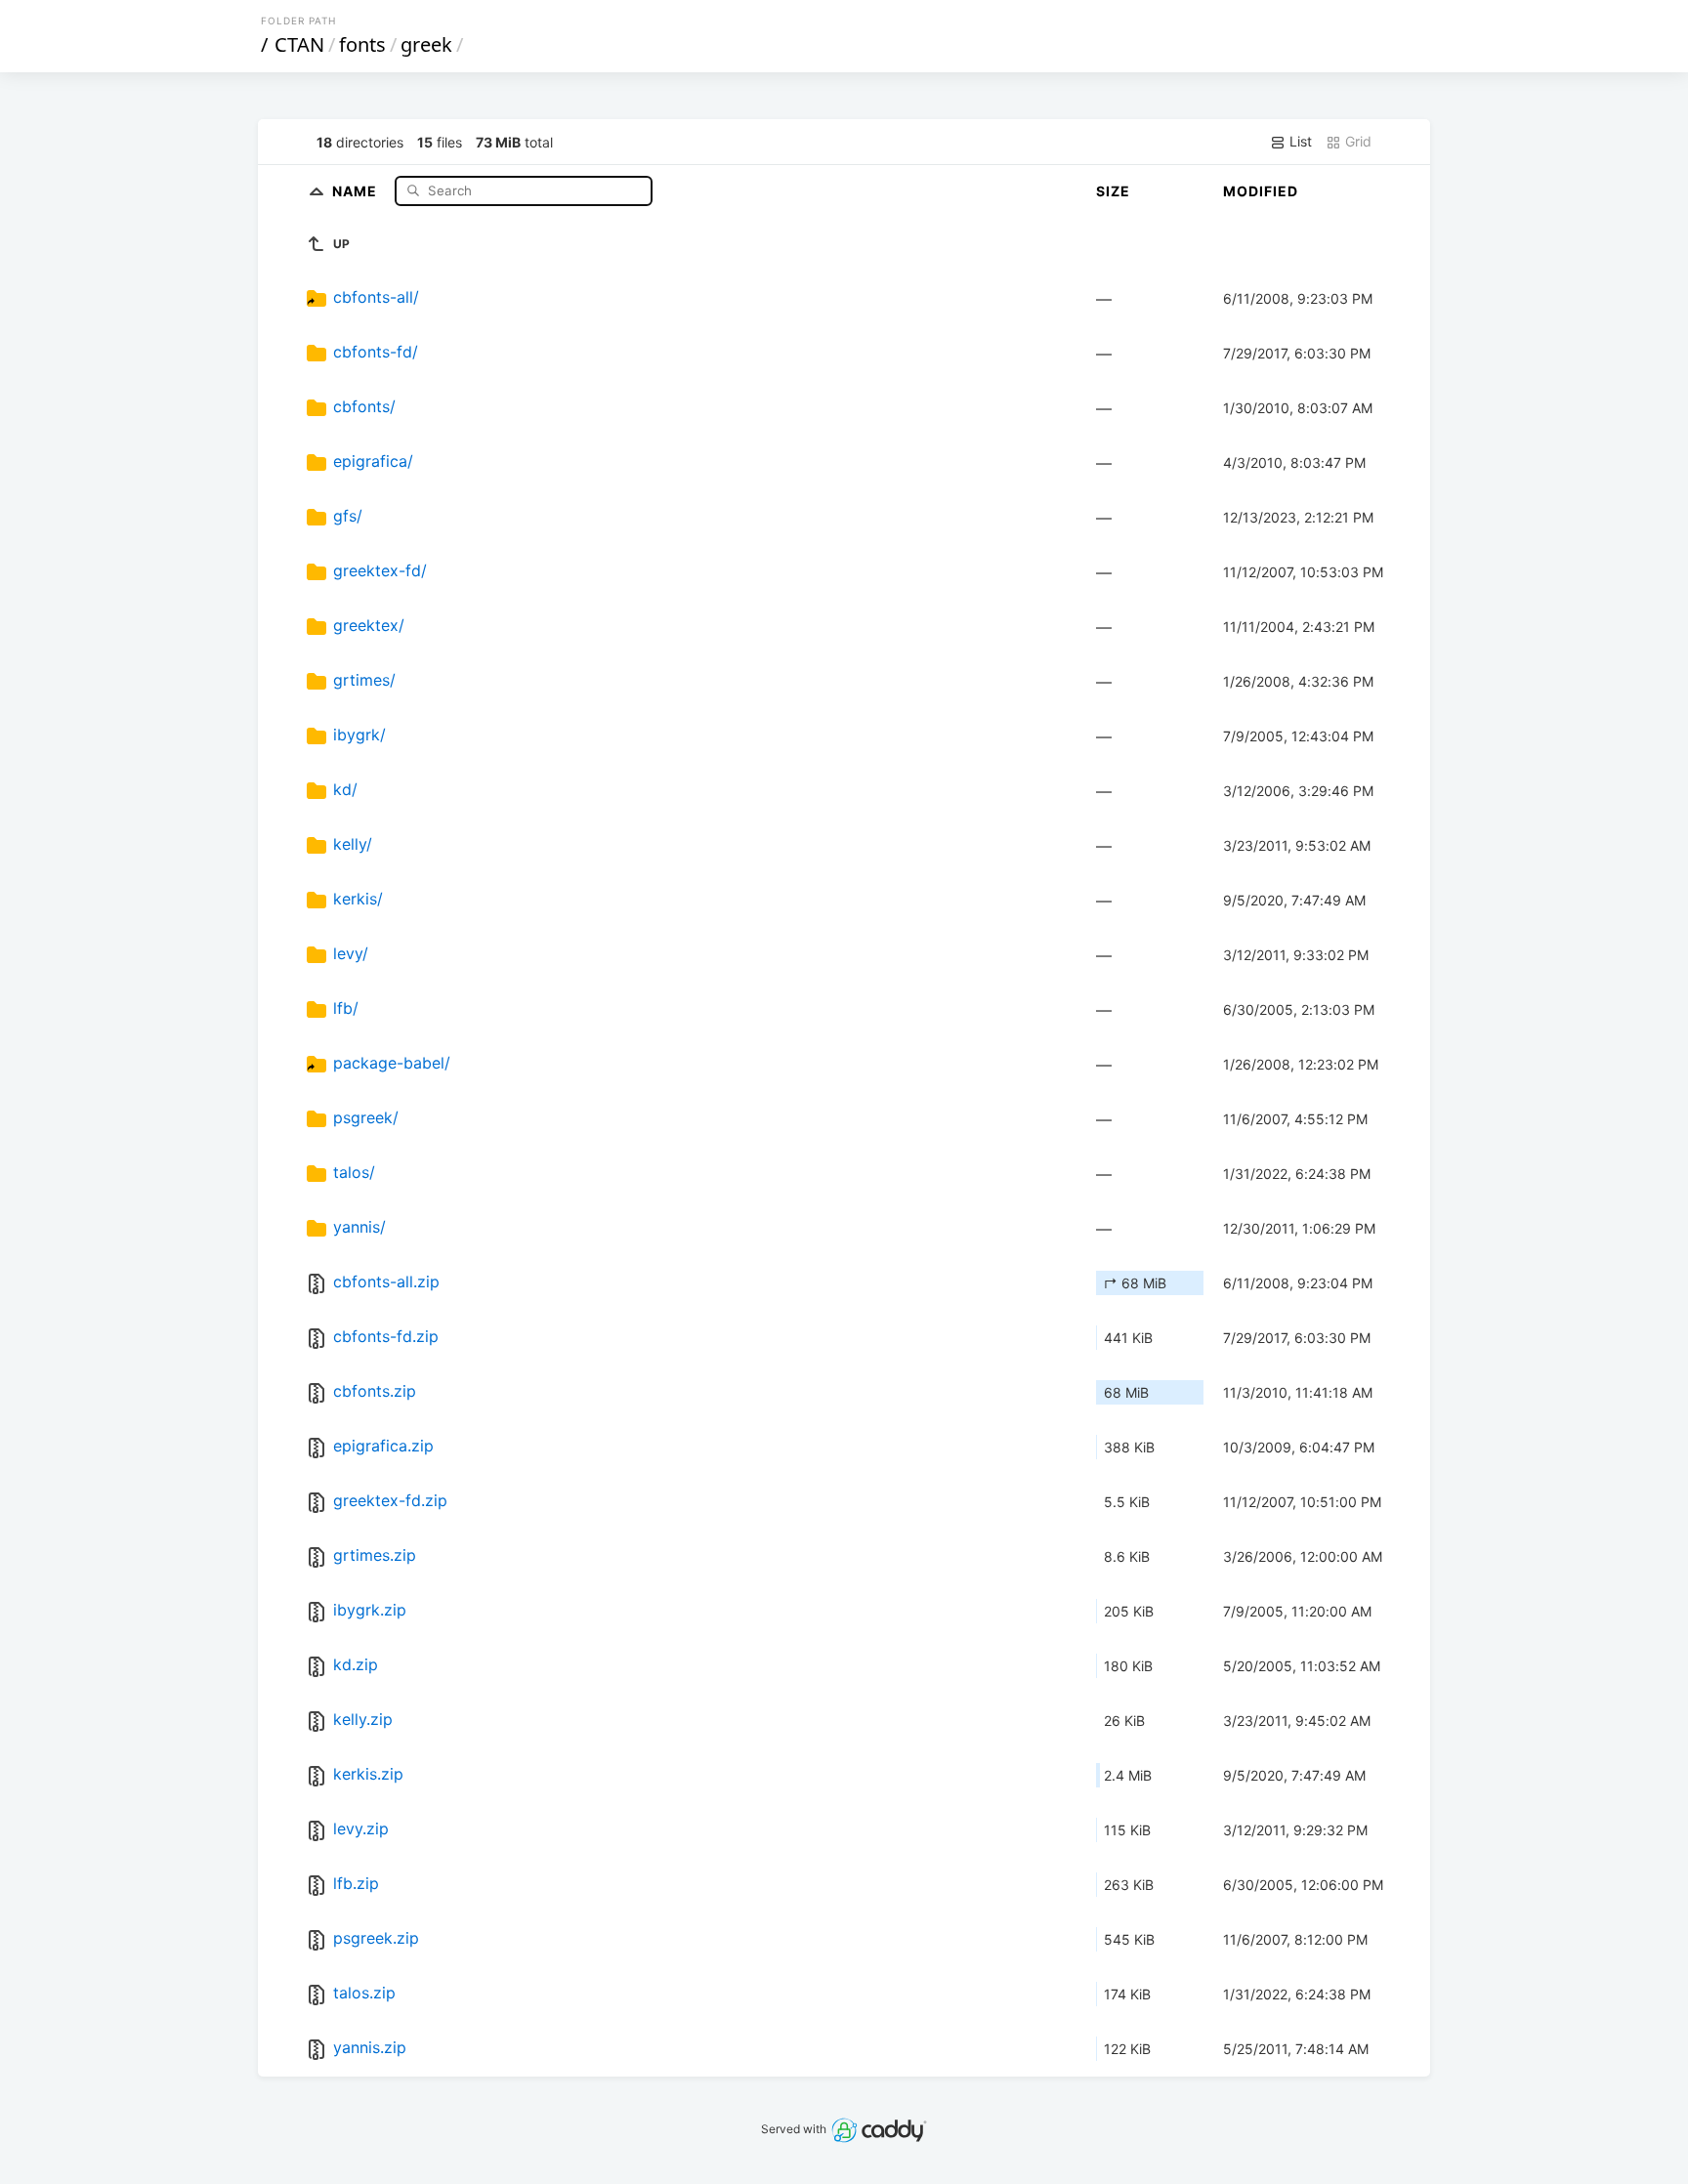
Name (357, 190)
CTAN (299, 44)
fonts (362, 44)
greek (426, 44)
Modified (1261, 191)
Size (1113, 191)
